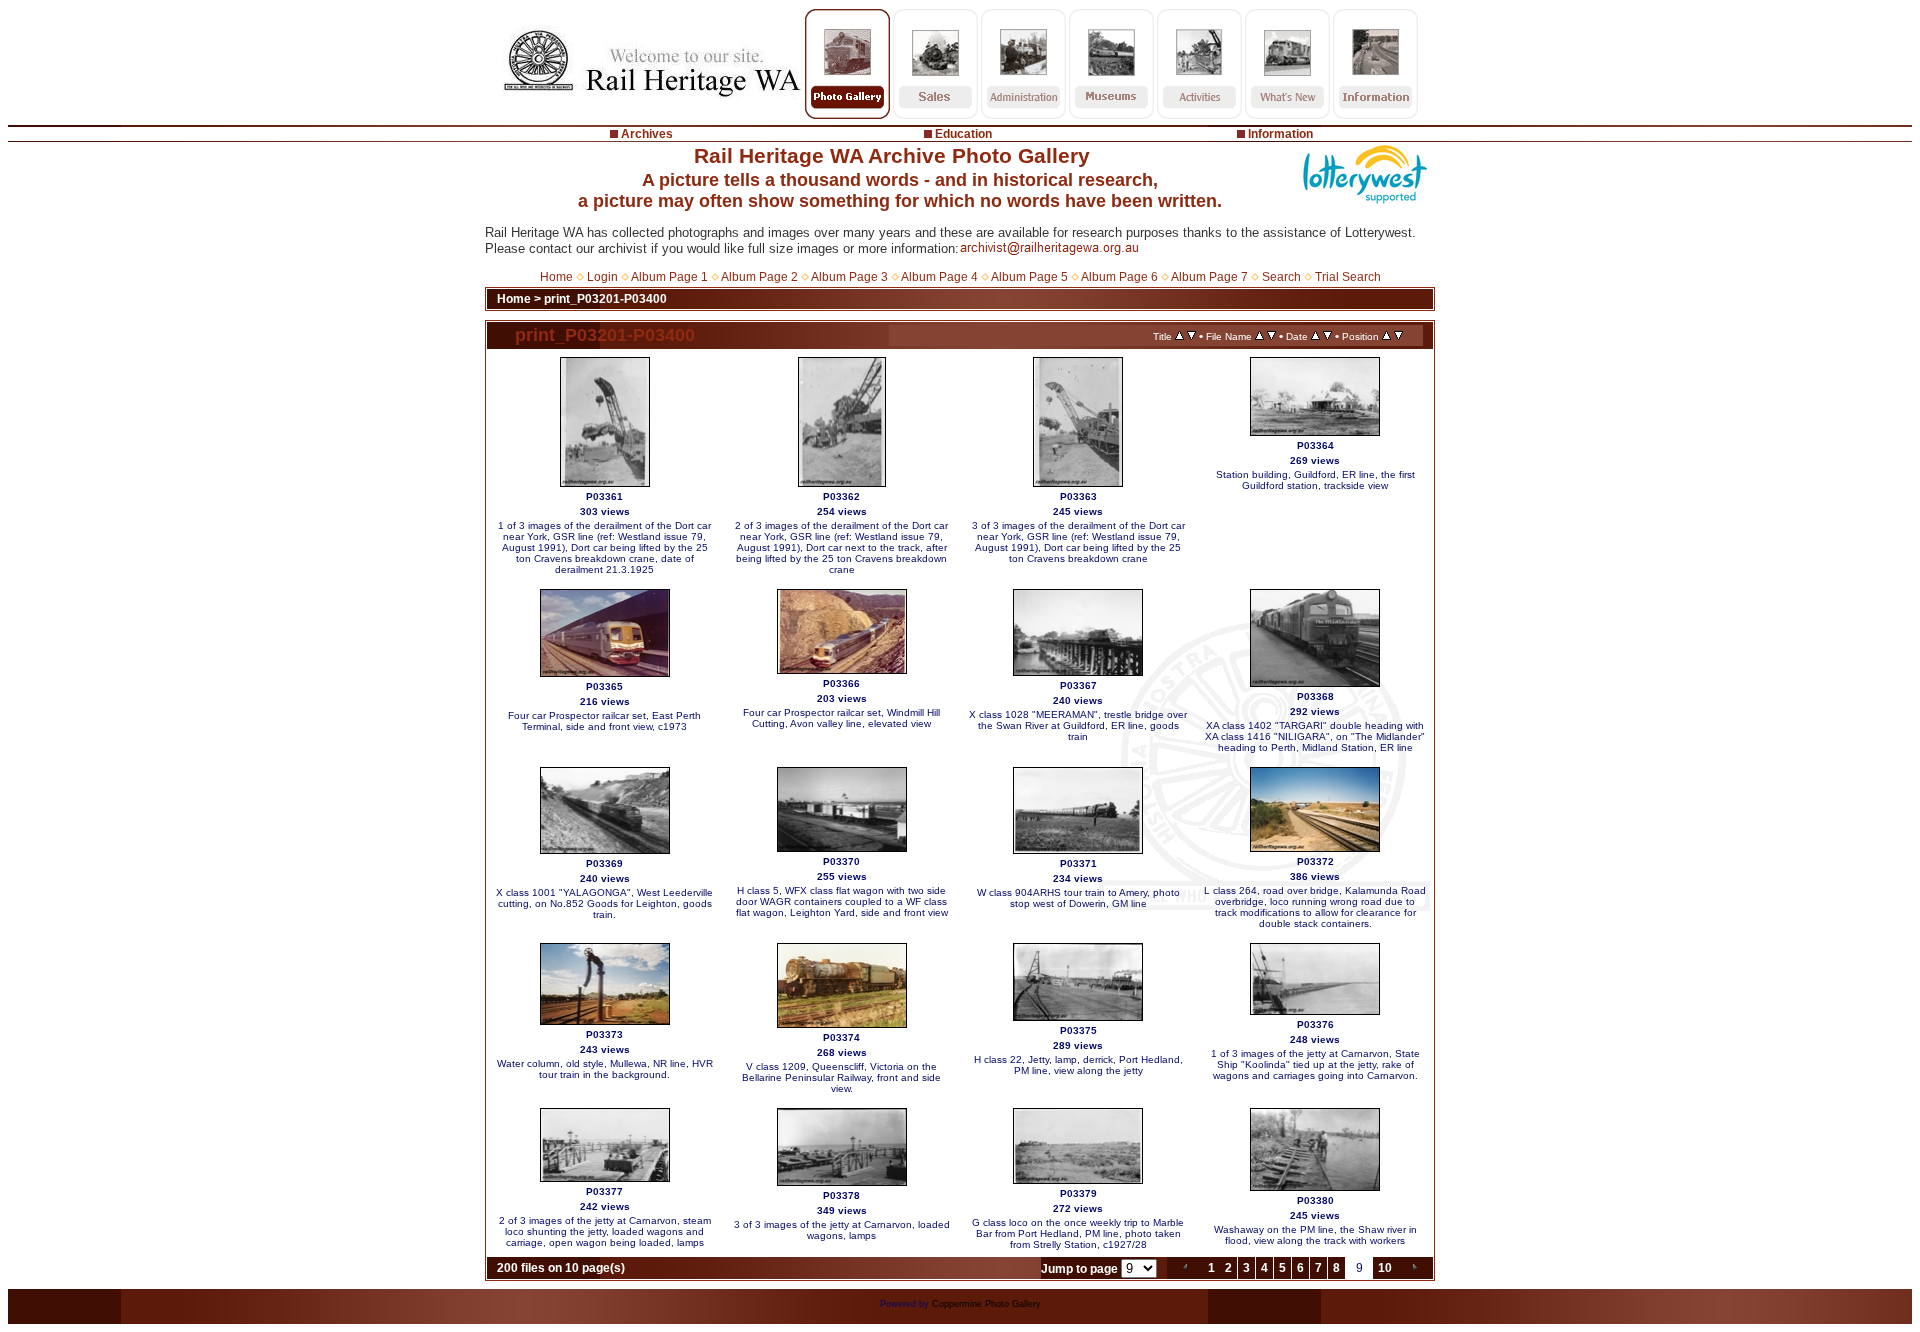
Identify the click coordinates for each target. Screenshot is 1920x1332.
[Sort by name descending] (1271, 336)
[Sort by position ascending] (1386, 336)
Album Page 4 (939, 277)
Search (1281, 277)
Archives (647, 134)
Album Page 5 (1029, 277)
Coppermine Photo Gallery (986, 1304)
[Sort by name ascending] (1259, 336)
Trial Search (1348, 277)
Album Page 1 (669, 277)
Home (556, 277)
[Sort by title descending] (1191, 336)
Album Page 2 (759, 277)
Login (602, 277)
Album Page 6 (1119, 277)
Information (1280, 134)
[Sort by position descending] (1398, 336)
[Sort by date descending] (1327, 336)
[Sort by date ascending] (1315, 336)
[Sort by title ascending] (1179, 336)
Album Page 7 (1209, 277)
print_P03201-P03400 (605, 299)
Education (963, 134)
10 (1385, 1268)
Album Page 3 (849, 277)
